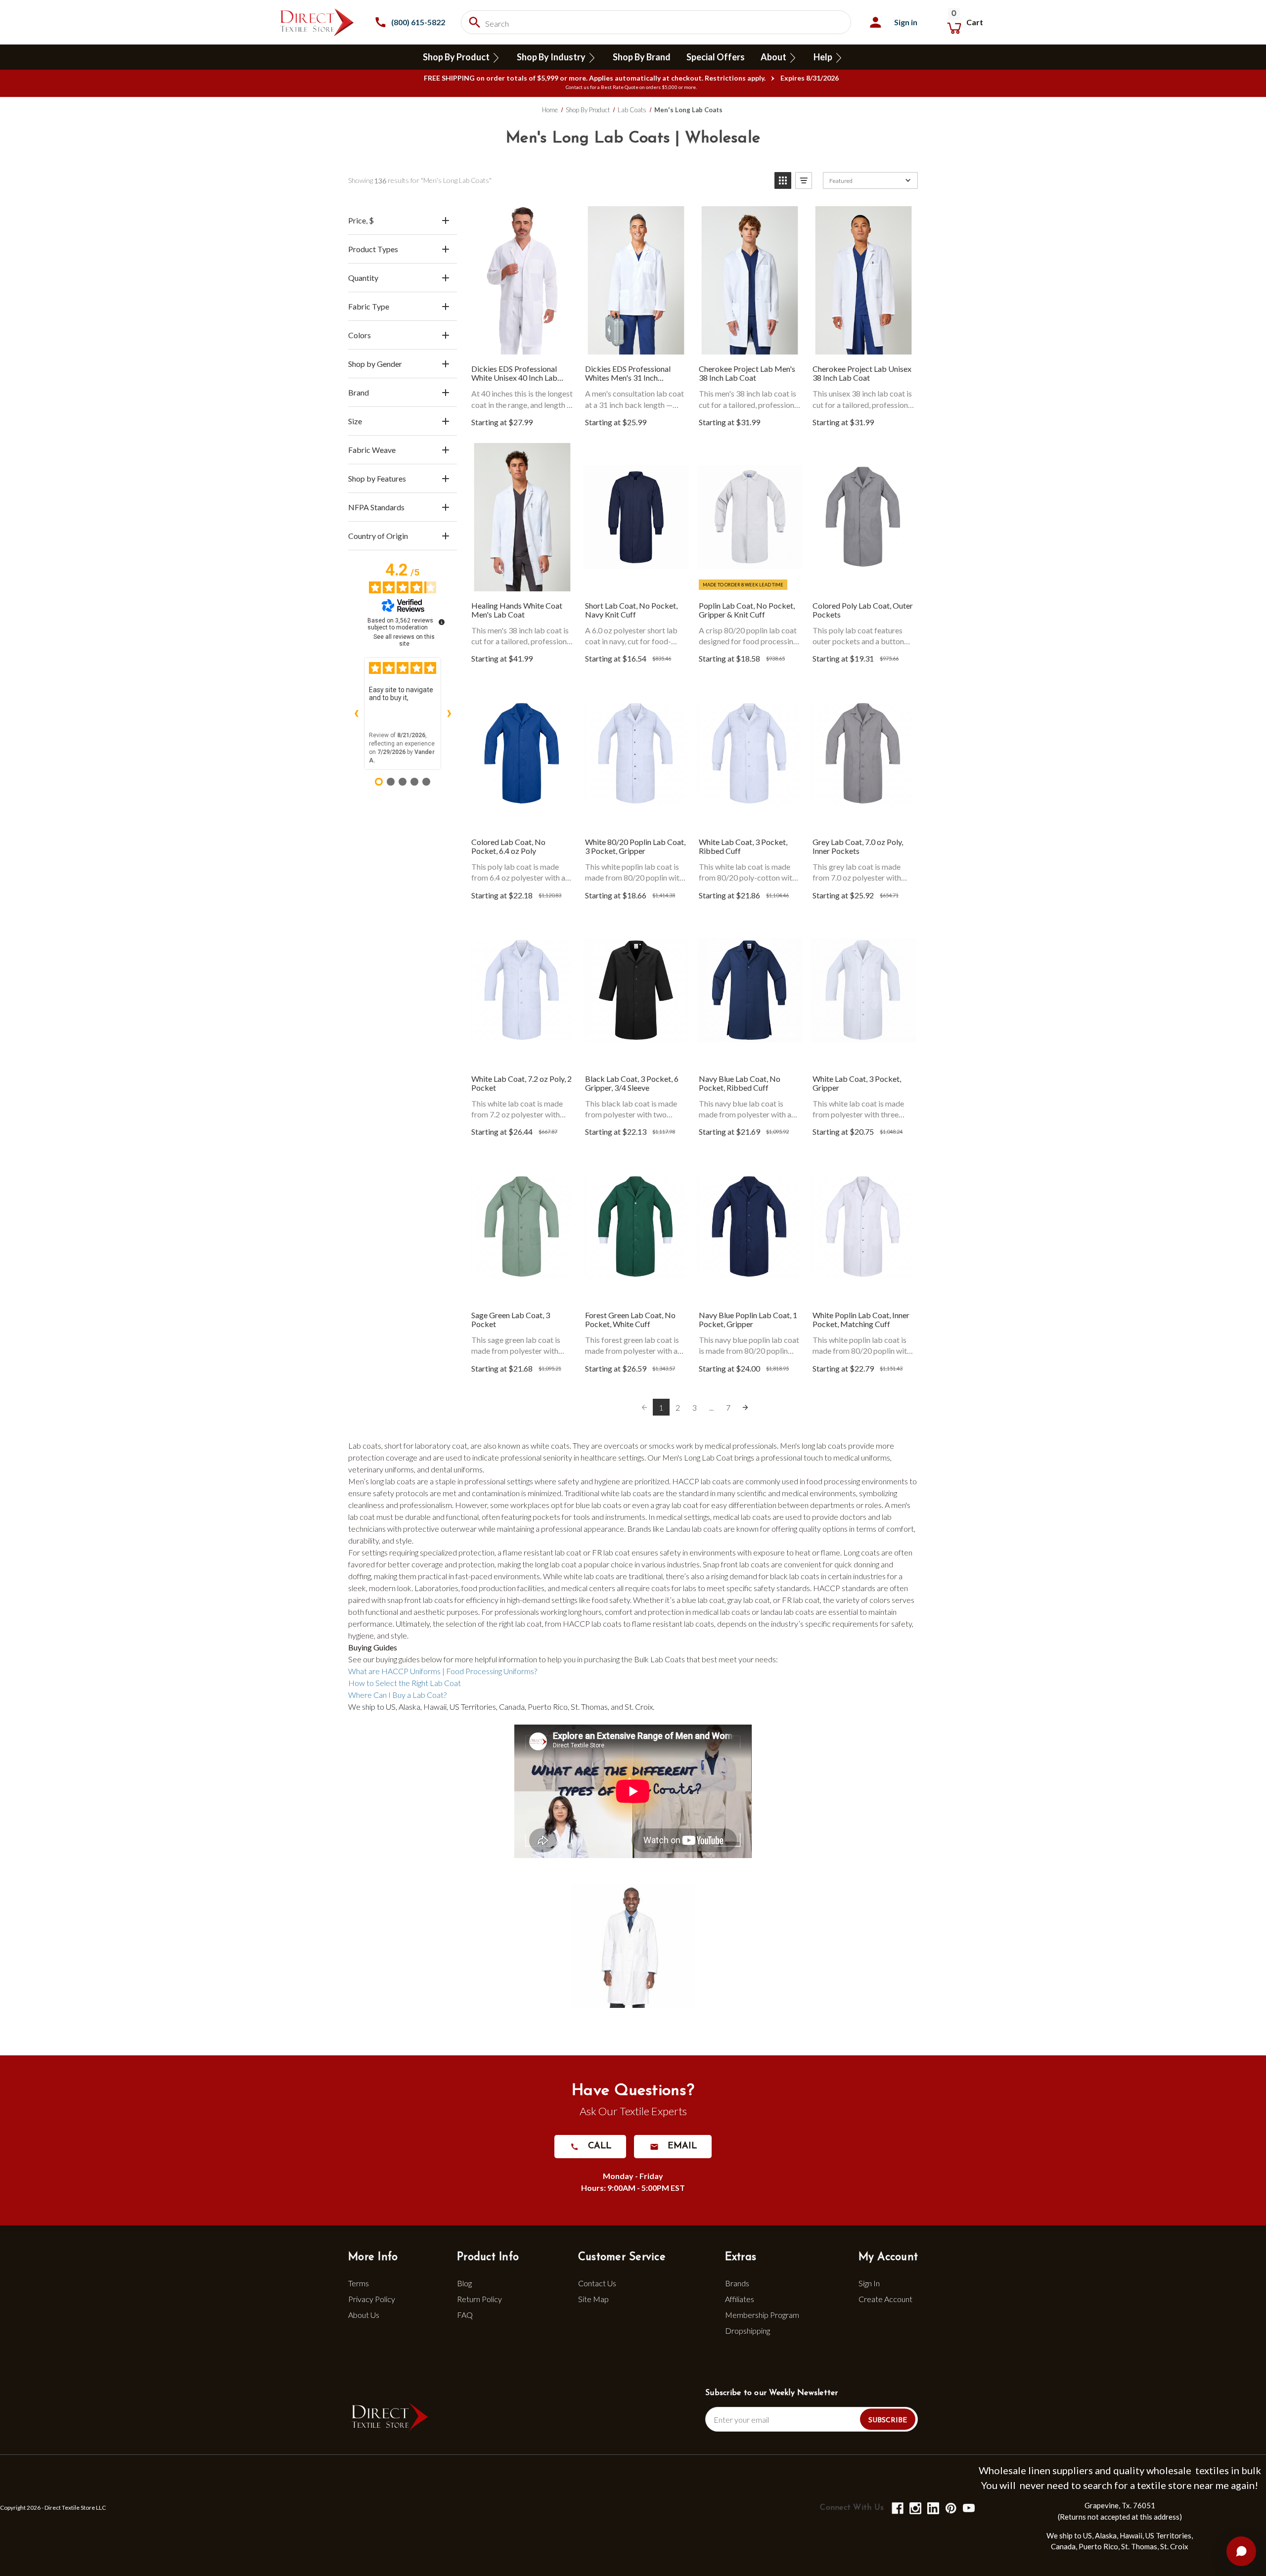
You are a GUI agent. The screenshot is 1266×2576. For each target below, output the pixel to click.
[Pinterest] (950, 2508)
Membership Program (762, 2315)
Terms (359, 2283)
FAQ (465, 2315)
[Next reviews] (449, 713)
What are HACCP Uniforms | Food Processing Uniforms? (443, 1671)
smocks (662, 1445)
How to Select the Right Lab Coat (405, 1683)
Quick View (522, 281)
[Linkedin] (932, 2508)
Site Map (593, 2299)
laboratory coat (441, 1445)
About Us (364, 2315)
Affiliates (740, 2299)
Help (824, 57)
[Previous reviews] (356, 713)
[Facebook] (897, 2508)
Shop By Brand (642, 57)
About (774, 57)
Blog (464, 2283)
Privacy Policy (372, 2299)
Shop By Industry (552, 57)
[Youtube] (968, 2508)
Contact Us (597, 2283)
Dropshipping (747, 2331)
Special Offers (716, 57)
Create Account (885, 2299)
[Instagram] (915, 2508)
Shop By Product (457, 57)
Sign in (906, 22)
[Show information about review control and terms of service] (442, 622)
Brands (737, 2283)
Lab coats (365, 1445)
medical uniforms (862, 1457)
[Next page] (745, 1407)
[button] (783, 180)
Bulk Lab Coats (659, 1659)
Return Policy (479, 2299)
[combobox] (656, 22)
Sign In (869, 2283)
